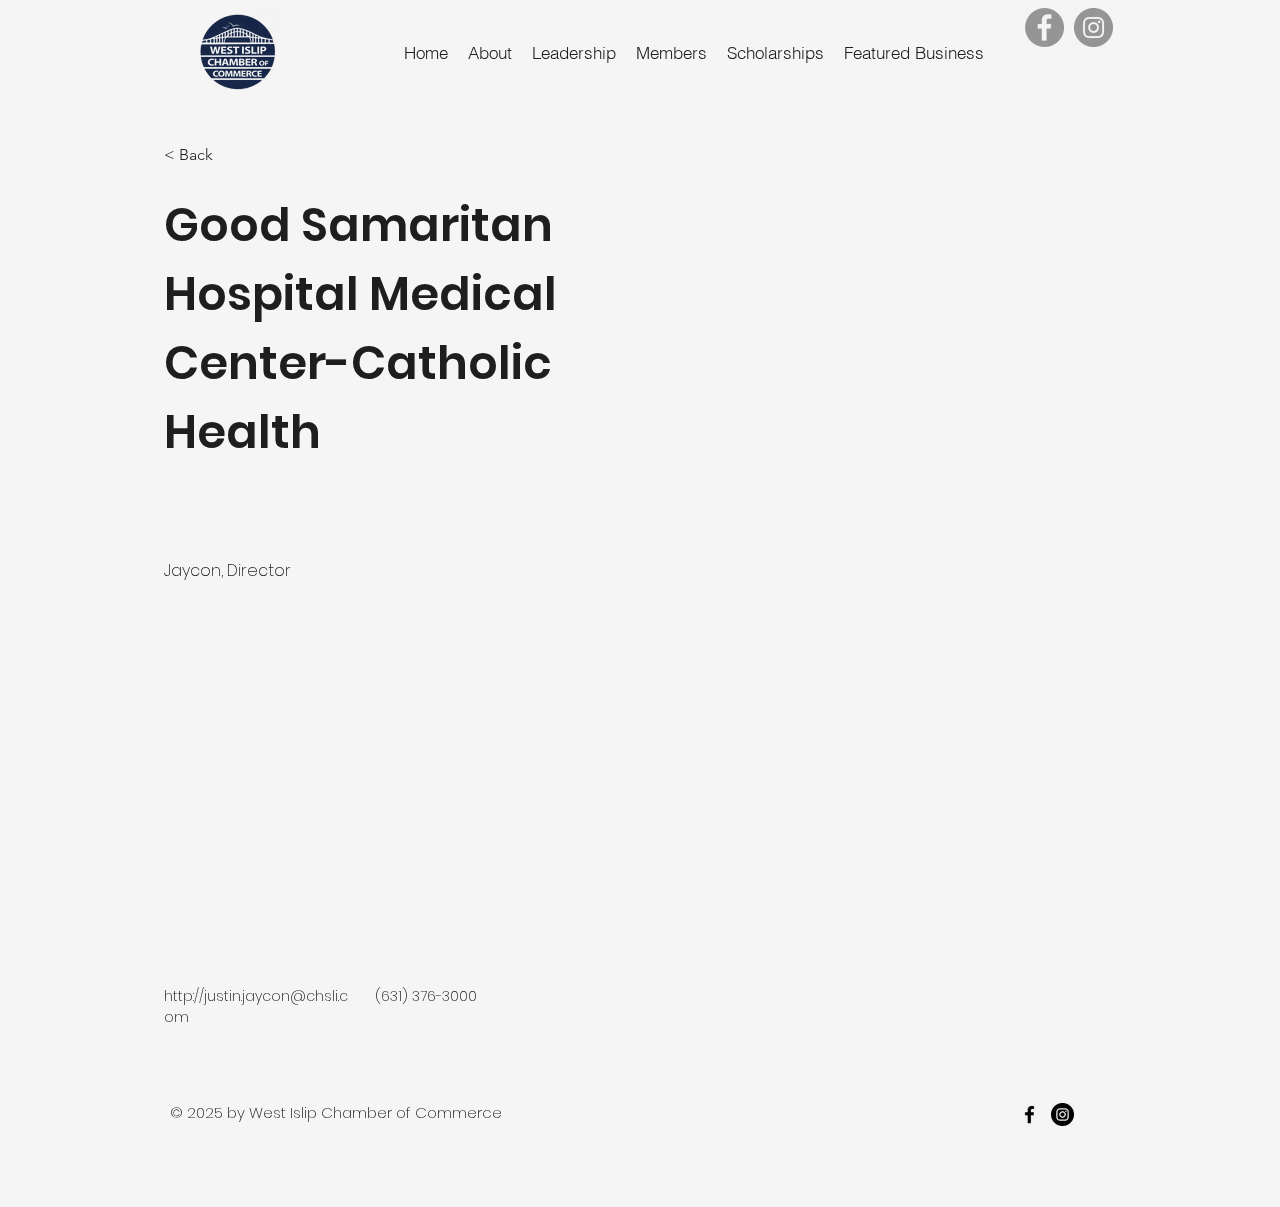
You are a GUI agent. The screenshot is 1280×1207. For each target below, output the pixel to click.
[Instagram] (1093, 27)
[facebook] (1029, 1114)
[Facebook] (1044, 27)
